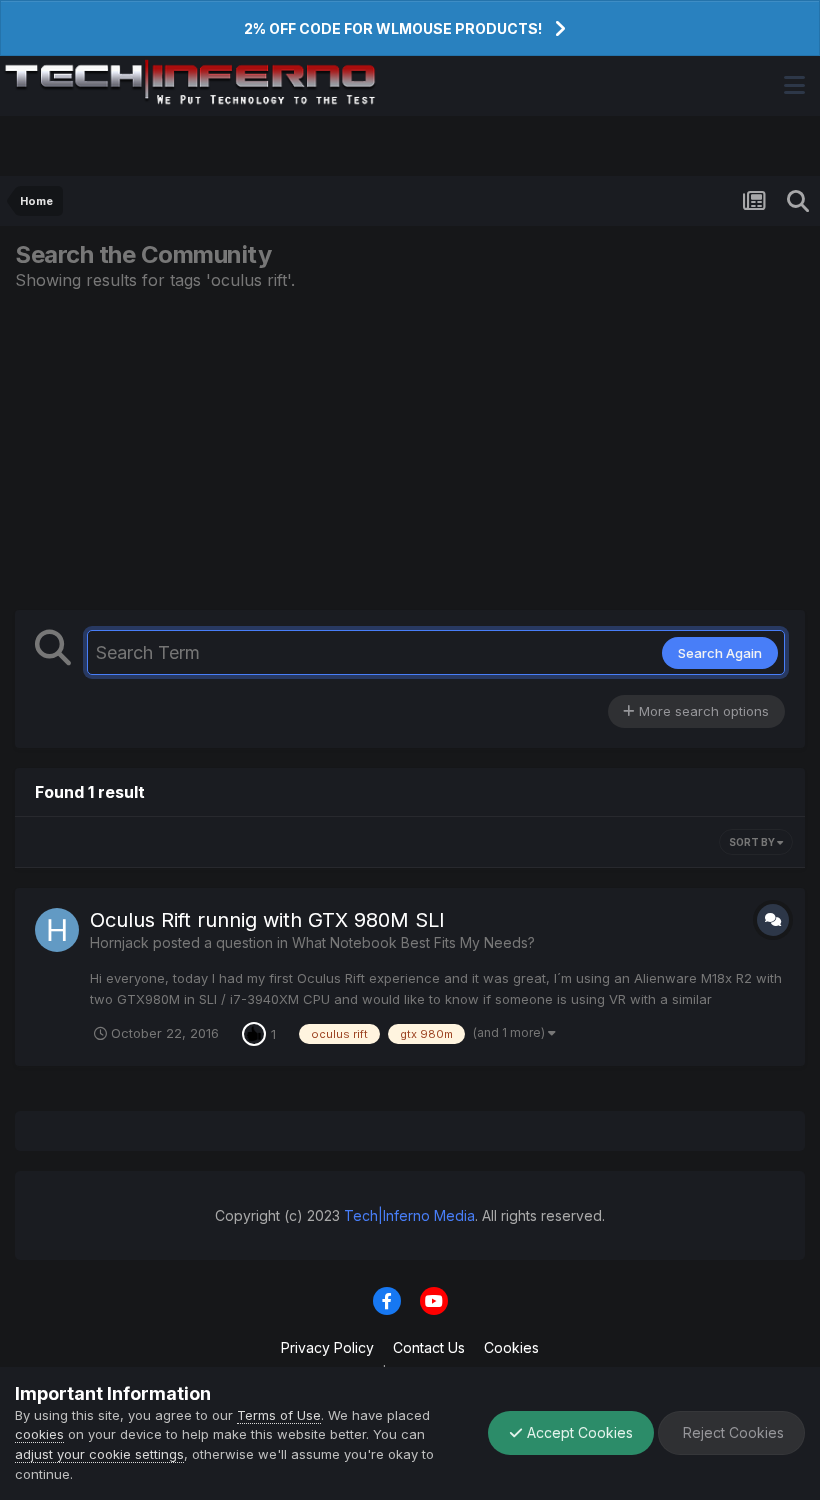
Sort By (753, 842)
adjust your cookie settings (99, 1454)
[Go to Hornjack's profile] (57, 930)
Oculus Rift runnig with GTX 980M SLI (267, 920)
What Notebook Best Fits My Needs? (413, 942)
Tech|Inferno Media (409, 1215)
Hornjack (119, 942)
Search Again (720, 653)
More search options (702, 711)
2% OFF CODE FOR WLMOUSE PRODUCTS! (393, 28)
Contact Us (429, 1347)
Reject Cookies (731, 1432)
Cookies (511, 1347)
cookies (39, 1434)
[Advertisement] (410, 450)
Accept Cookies (578, 1432)
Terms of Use (279, 1415)
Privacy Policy (327, 1347)
